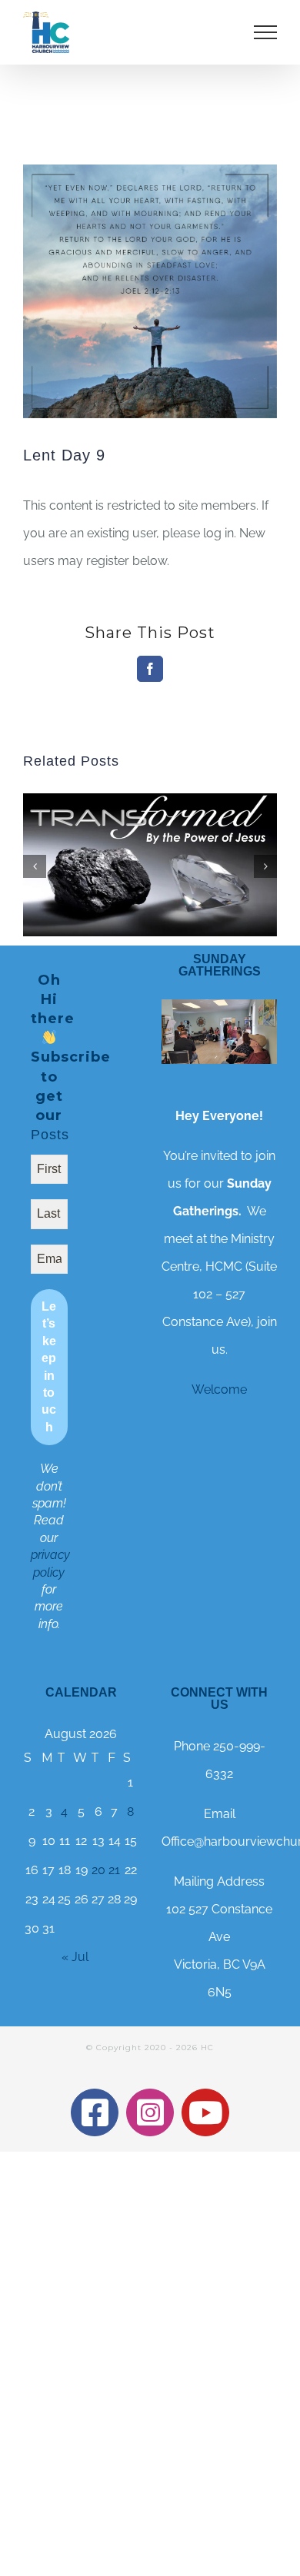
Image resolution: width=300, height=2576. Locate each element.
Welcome (219, 1389)
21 (114, 1870)
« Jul (75, 1957)
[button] (35, 866)
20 (98, 1870)
